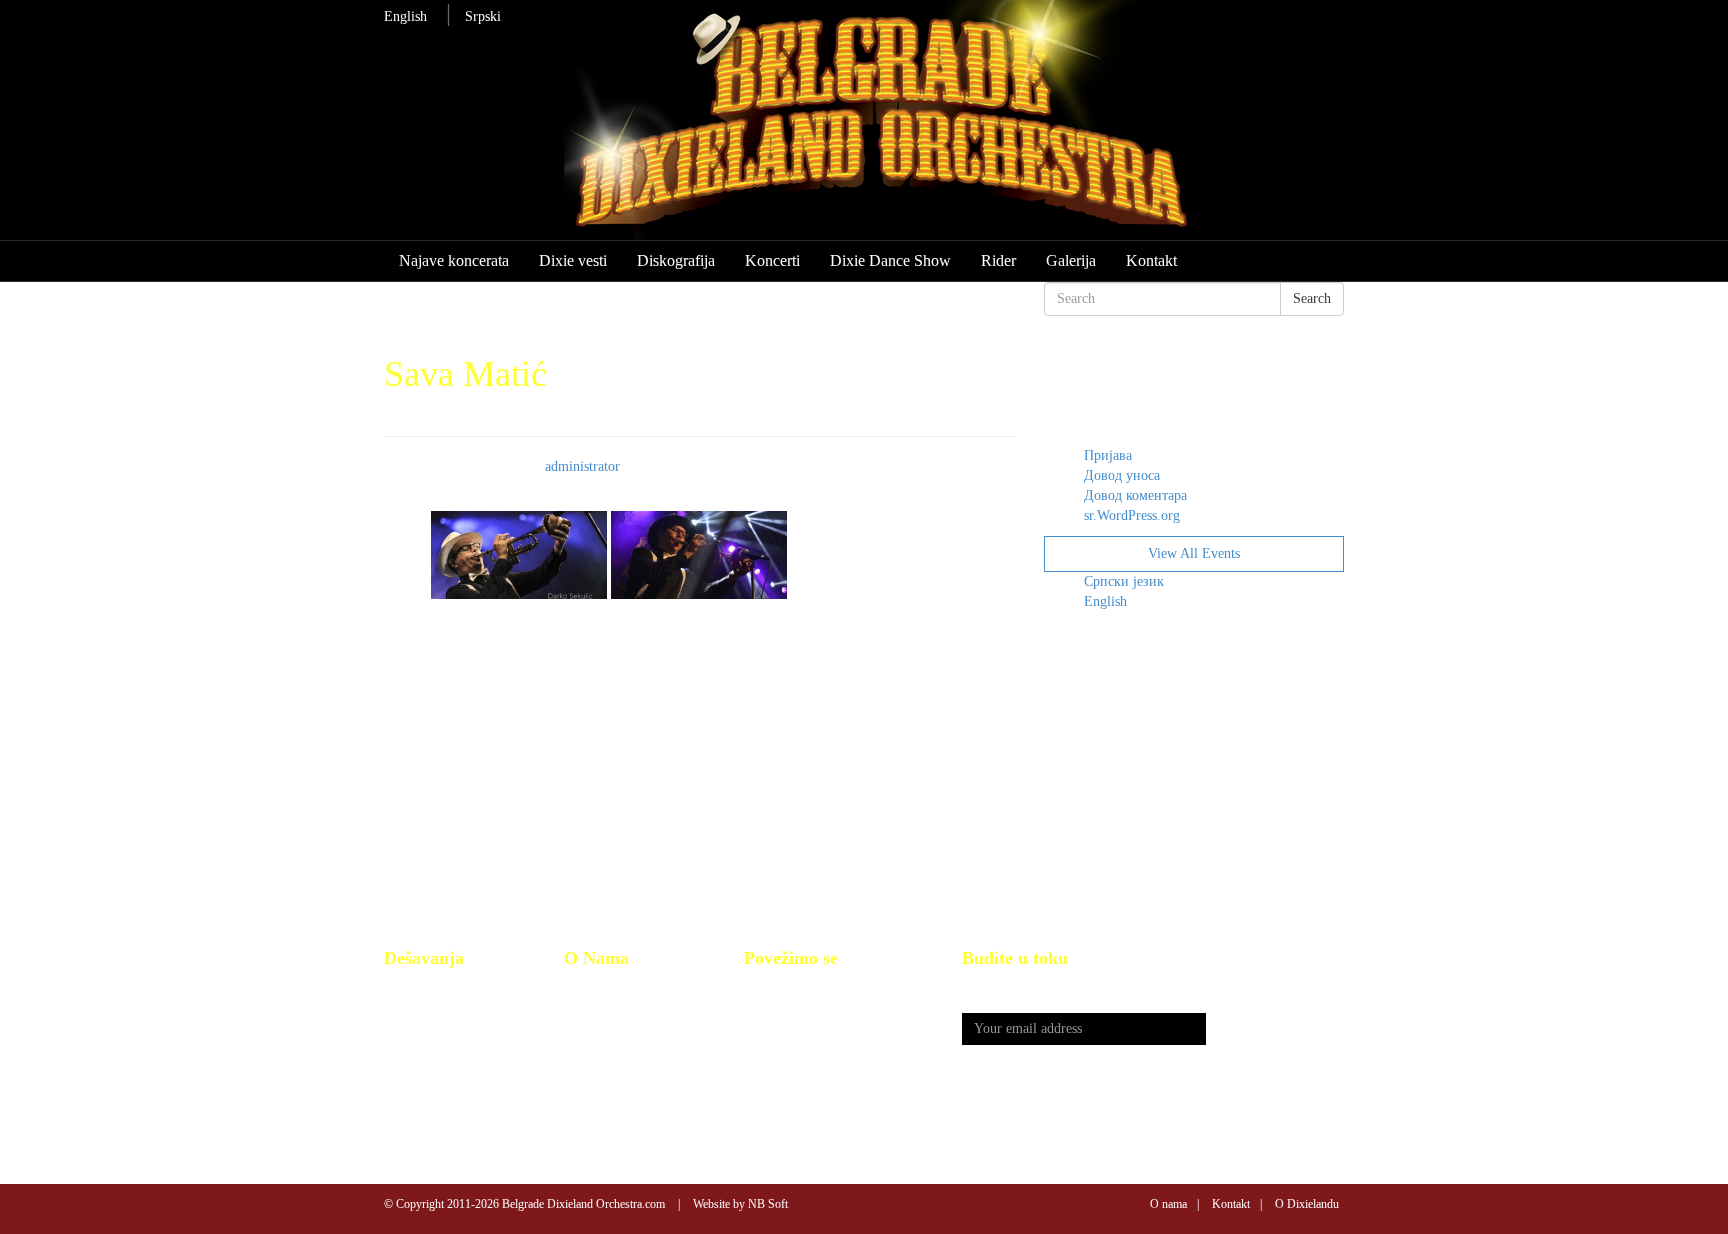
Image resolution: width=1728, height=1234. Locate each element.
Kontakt (1151, 260)
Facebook (771, 989)
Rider (998, 260)
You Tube (772, 1011)
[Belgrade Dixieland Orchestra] (920, 129)
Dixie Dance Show (890, 260)
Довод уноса (1122, 475)
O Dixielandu (1307, 1204)
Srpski (483, 16)
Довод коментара (1135, 495)
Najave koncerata (454, 260)
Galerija (1071, 260)
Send (1275, 1029)
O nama (1168, 1204)
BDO (578, 989)
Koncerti (772, 260)
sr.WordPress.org (1132, 515)
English (405, 16)
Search (1312, 298)
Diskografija (676, 260)
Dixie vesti (573, 260)
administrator (582, 466)
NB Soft (768, 1204)
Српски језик (1124, 581)
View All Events (1194, 553)
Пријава (1108, 455)
